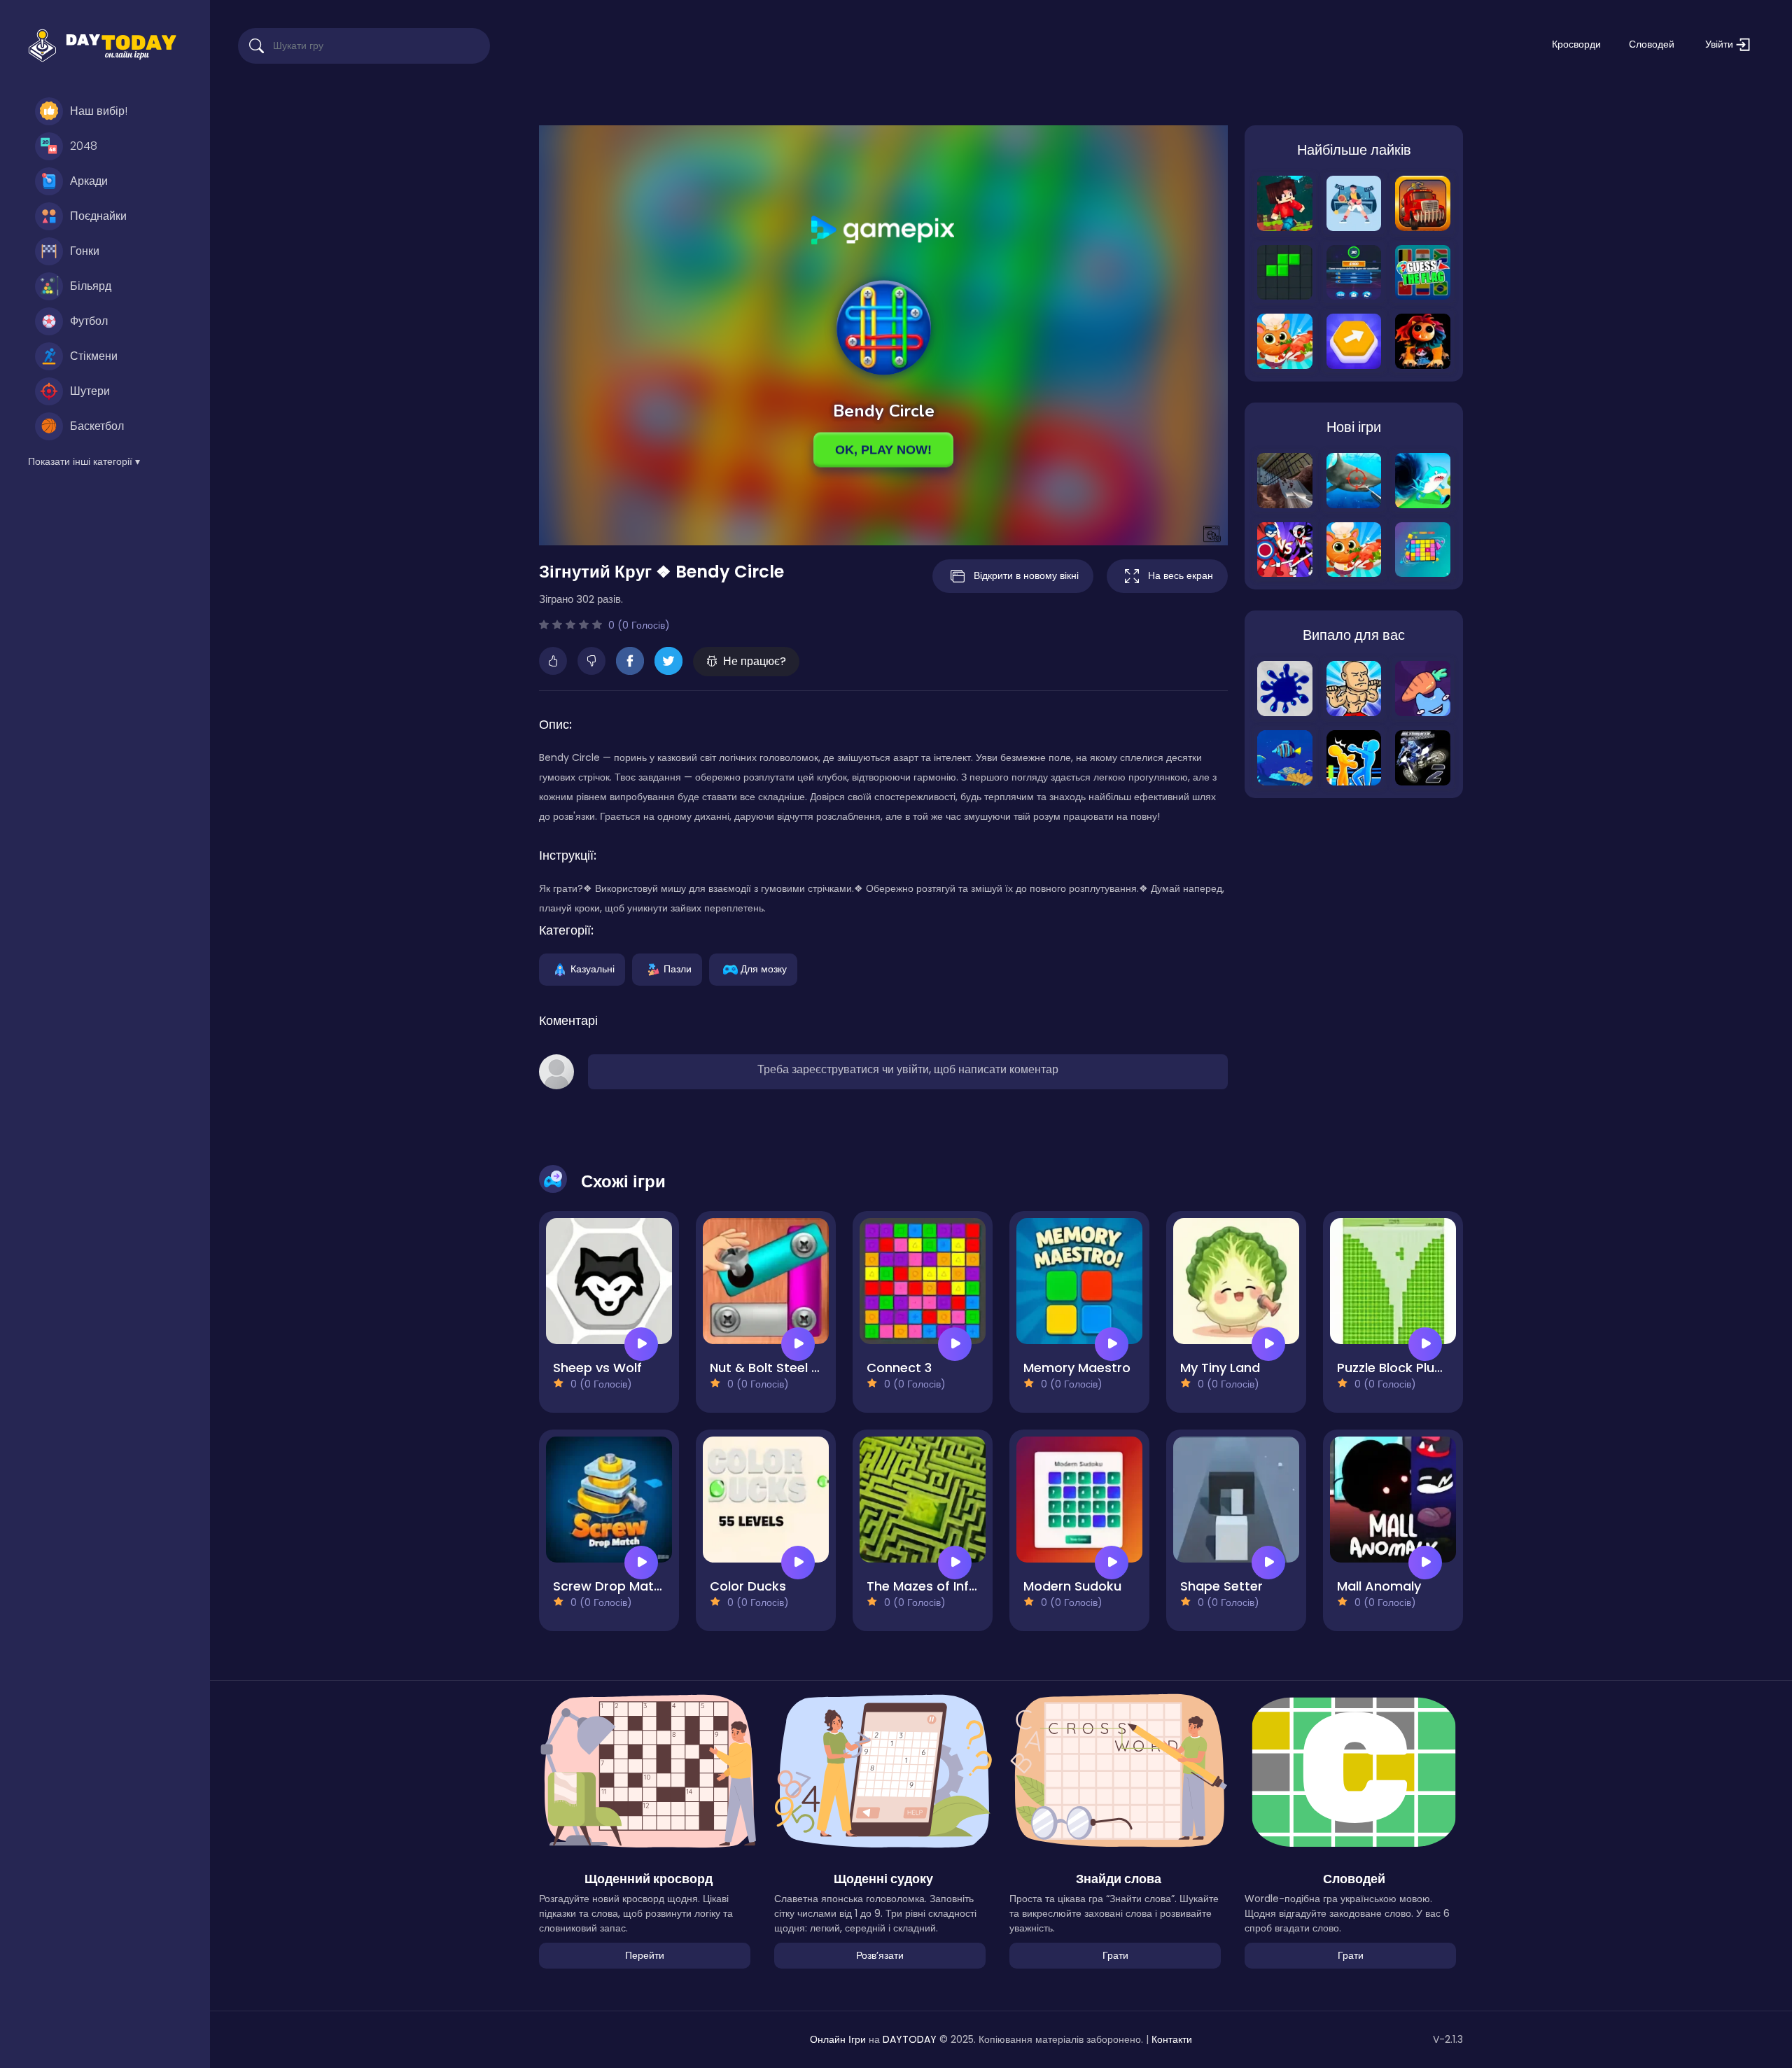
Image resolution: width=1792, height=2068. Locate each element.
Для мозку (764, 968)
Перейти (645, 1955)
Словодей (1652, 44)
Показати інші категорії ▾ (84, 461)
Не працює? (755, 661)
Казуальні (593, 968)
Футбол (89, 321)
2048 (84, 146)
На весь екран (1181, 575)
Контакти (1172, 2039)
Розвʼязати (880, 1955)
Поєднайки (98, 216)
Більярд (91, 286)
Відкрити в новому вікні (1026, 575)
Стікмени (94, 356)
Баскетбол (97, 426)
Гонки (85, 251)
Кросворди (1576, 44)
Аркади (89, 181)
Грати (1115, 1955)
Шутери (90, 391)
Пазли (678, 968)
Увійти (1721, 44)
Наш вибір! (99, 111)
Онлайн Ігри (838, 2039)
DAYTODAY (910, 2039)
